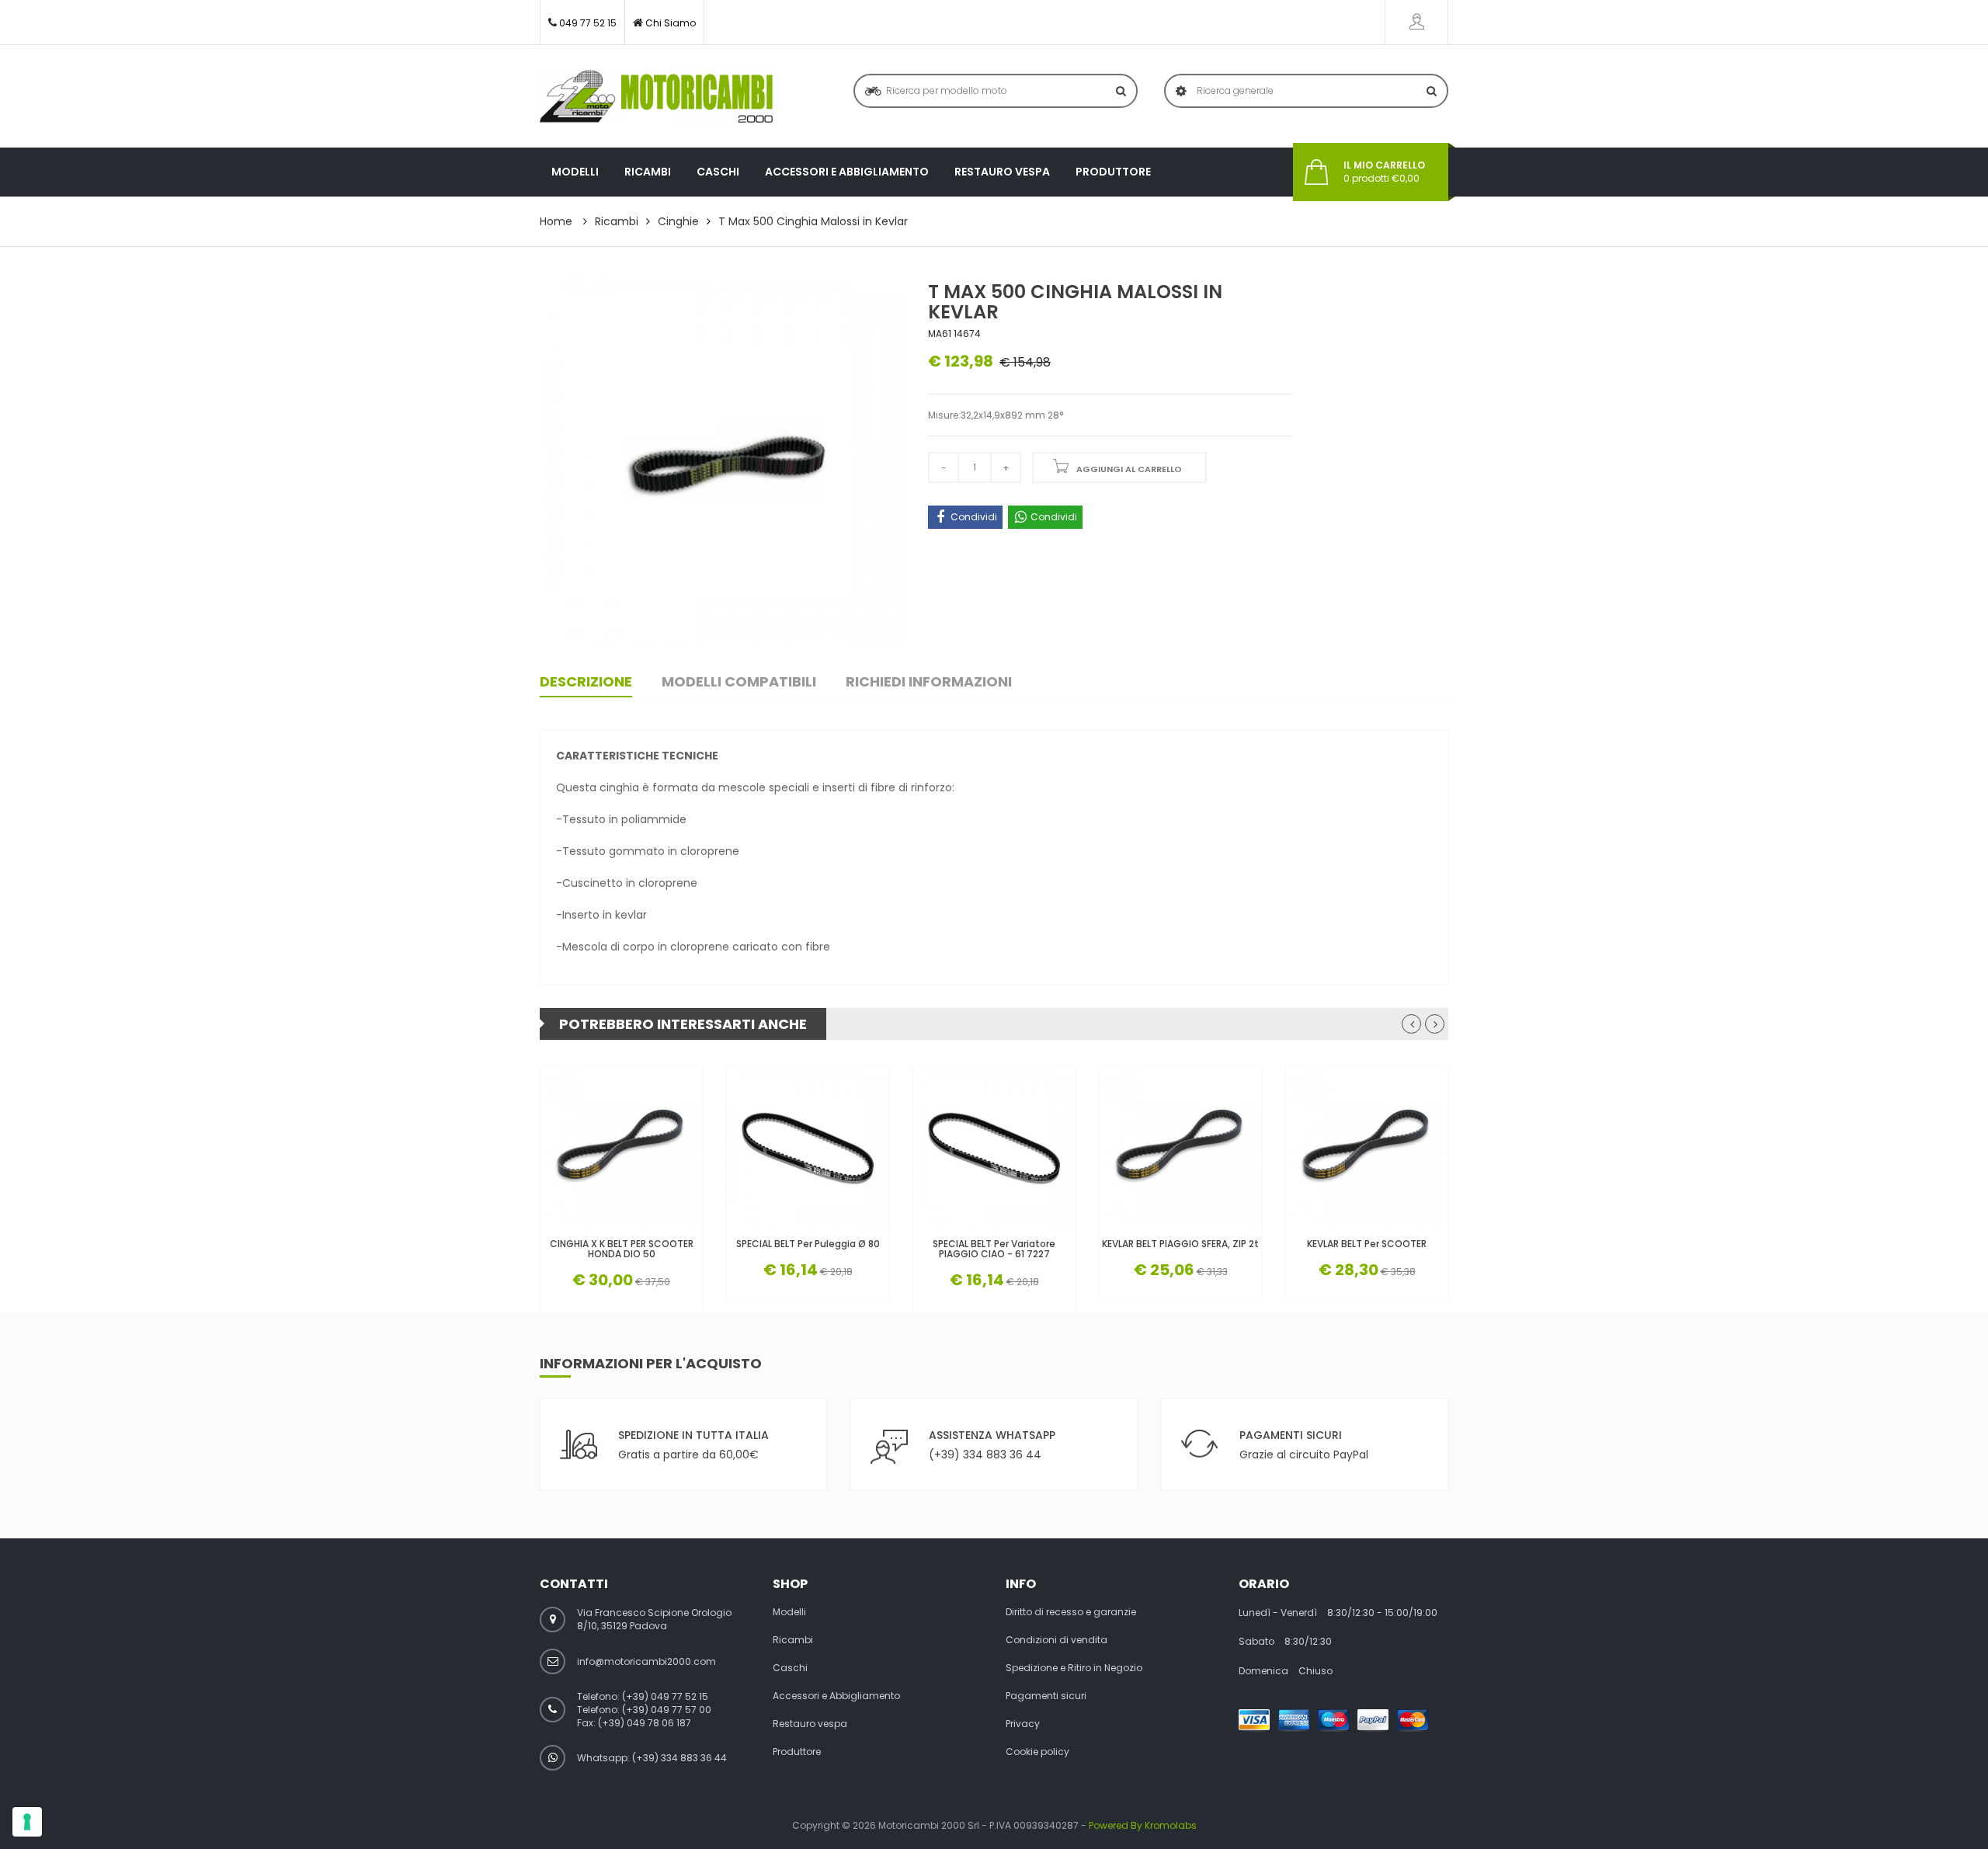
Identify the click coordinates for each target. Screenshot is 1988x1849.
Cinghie (678, 221)
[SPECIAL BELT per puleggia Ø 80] (808, 1149)
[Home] (656, 96)
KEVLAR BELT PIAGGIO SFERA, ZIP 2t (1180, 1244)
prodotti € (1384, 172)
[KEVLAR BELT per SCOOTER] (1367, 1149)
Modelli (575, 172)
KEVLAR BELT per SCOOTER (1367, 1244)
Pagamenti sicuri (1046, 1696)
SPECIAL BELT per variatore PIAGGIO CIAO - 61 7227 (994, 1249)
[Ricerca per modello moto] (1121, 91)
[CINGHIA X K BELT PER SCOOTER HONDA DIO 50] (621, 1149)
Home (556, 221)
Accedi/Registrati (1416, 22)
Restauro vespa (1002, 172)
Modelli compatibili (739, 681)
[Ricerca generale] (1432, 91)
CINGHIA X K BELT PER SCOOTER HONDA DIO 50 (622, 1249)
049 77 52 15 (588, 23)
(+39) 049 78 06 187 (645, 1723)
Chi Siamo (671, 23)
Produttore (1113, 172)
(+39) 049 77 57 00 (667, 1710)
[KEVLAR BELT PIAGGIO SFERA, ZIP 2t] (1180, 1149)
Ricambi (648, 172)
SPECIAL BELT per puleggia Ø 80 (808, 1244)
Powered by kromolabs (1143, 1825)
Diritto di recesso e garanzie (1071, 1612)
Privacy (1023, 1724)
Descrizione (586, 681)
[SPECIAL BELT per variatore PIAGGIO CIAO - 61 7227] (994, 1149)
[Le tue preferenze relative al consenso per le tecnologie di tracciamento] (27, 1822)
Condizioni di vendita (1057, 1640)
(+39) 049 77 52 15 (665, 1696)
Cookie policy (1037, 1752)
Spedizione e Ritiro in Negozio (1074, 1668)
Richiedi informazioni (929, 681)
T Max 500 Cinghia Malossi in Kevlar (813, 221)
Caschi (718, 172)
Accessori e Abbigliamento (847, 172)
